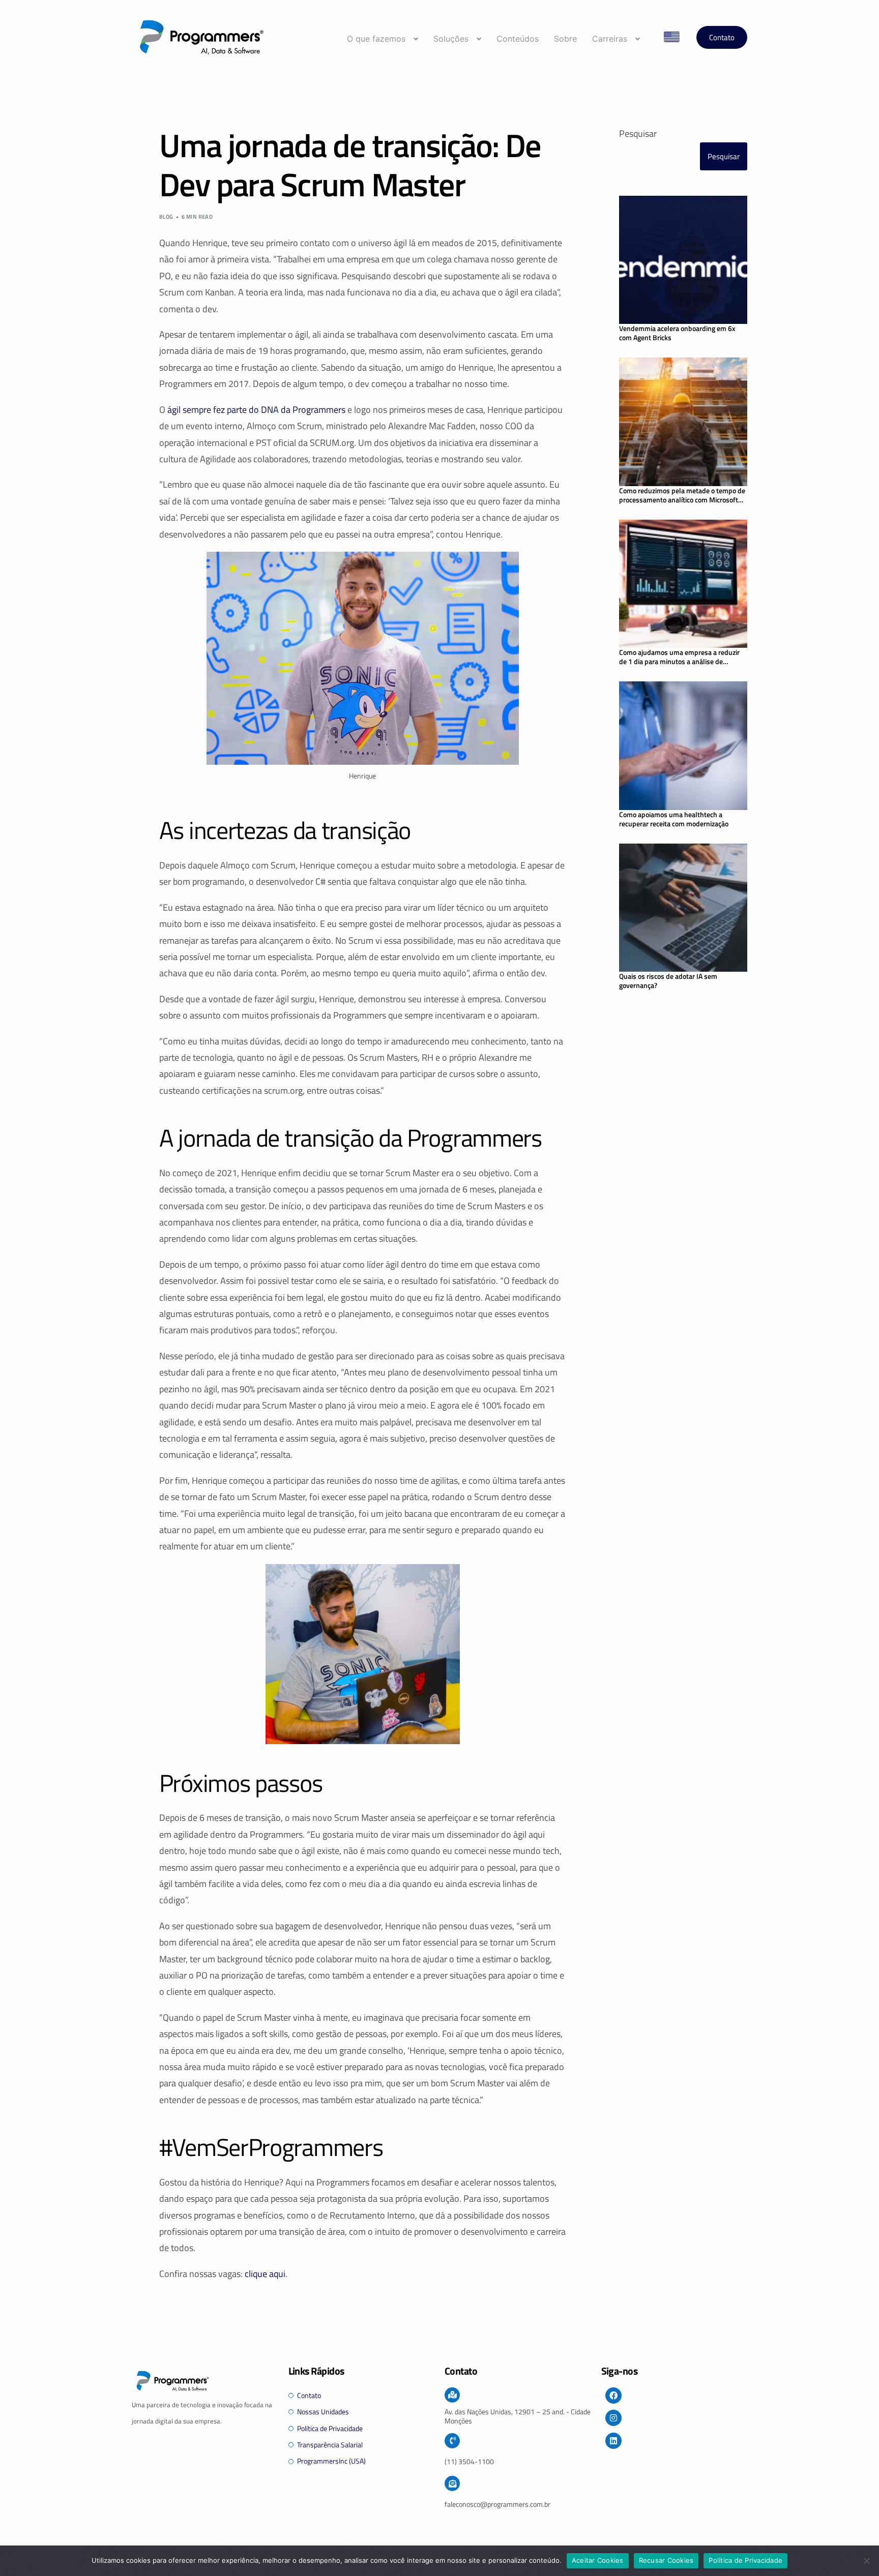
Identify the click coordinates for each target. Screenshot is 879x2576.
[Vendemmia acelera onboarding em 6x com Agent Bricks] (683, 260)
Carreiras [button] (610, 39)
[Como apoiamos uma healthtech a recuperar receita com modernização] (683, 746)
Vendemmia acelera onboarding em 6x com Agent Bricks (677, 333)
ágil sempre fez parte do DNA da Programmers (256, 410)
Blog (166, 217)
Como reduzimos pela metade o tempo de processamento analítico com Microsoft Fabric (682, 495)
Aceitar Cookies (598, 2560)
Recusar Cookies (666, 2560)
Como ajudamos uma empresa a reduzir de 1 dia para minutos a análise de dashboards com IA (679, 657)
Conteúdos (518, 39)
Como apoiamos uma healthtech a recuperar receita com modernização (674, 819)
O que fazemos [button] (376, 39)
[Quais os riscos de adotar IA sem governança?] (683, 908)
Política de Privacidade (745, 2560)
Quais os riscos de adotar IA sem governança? (668, 981)
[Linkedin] (613, 2441)
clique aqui (265, 2274)
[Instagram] (613, 2418)
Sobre (565, 39)
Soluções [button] (451, 39)
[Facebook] (613, 2395)
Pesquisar (638, 133)
